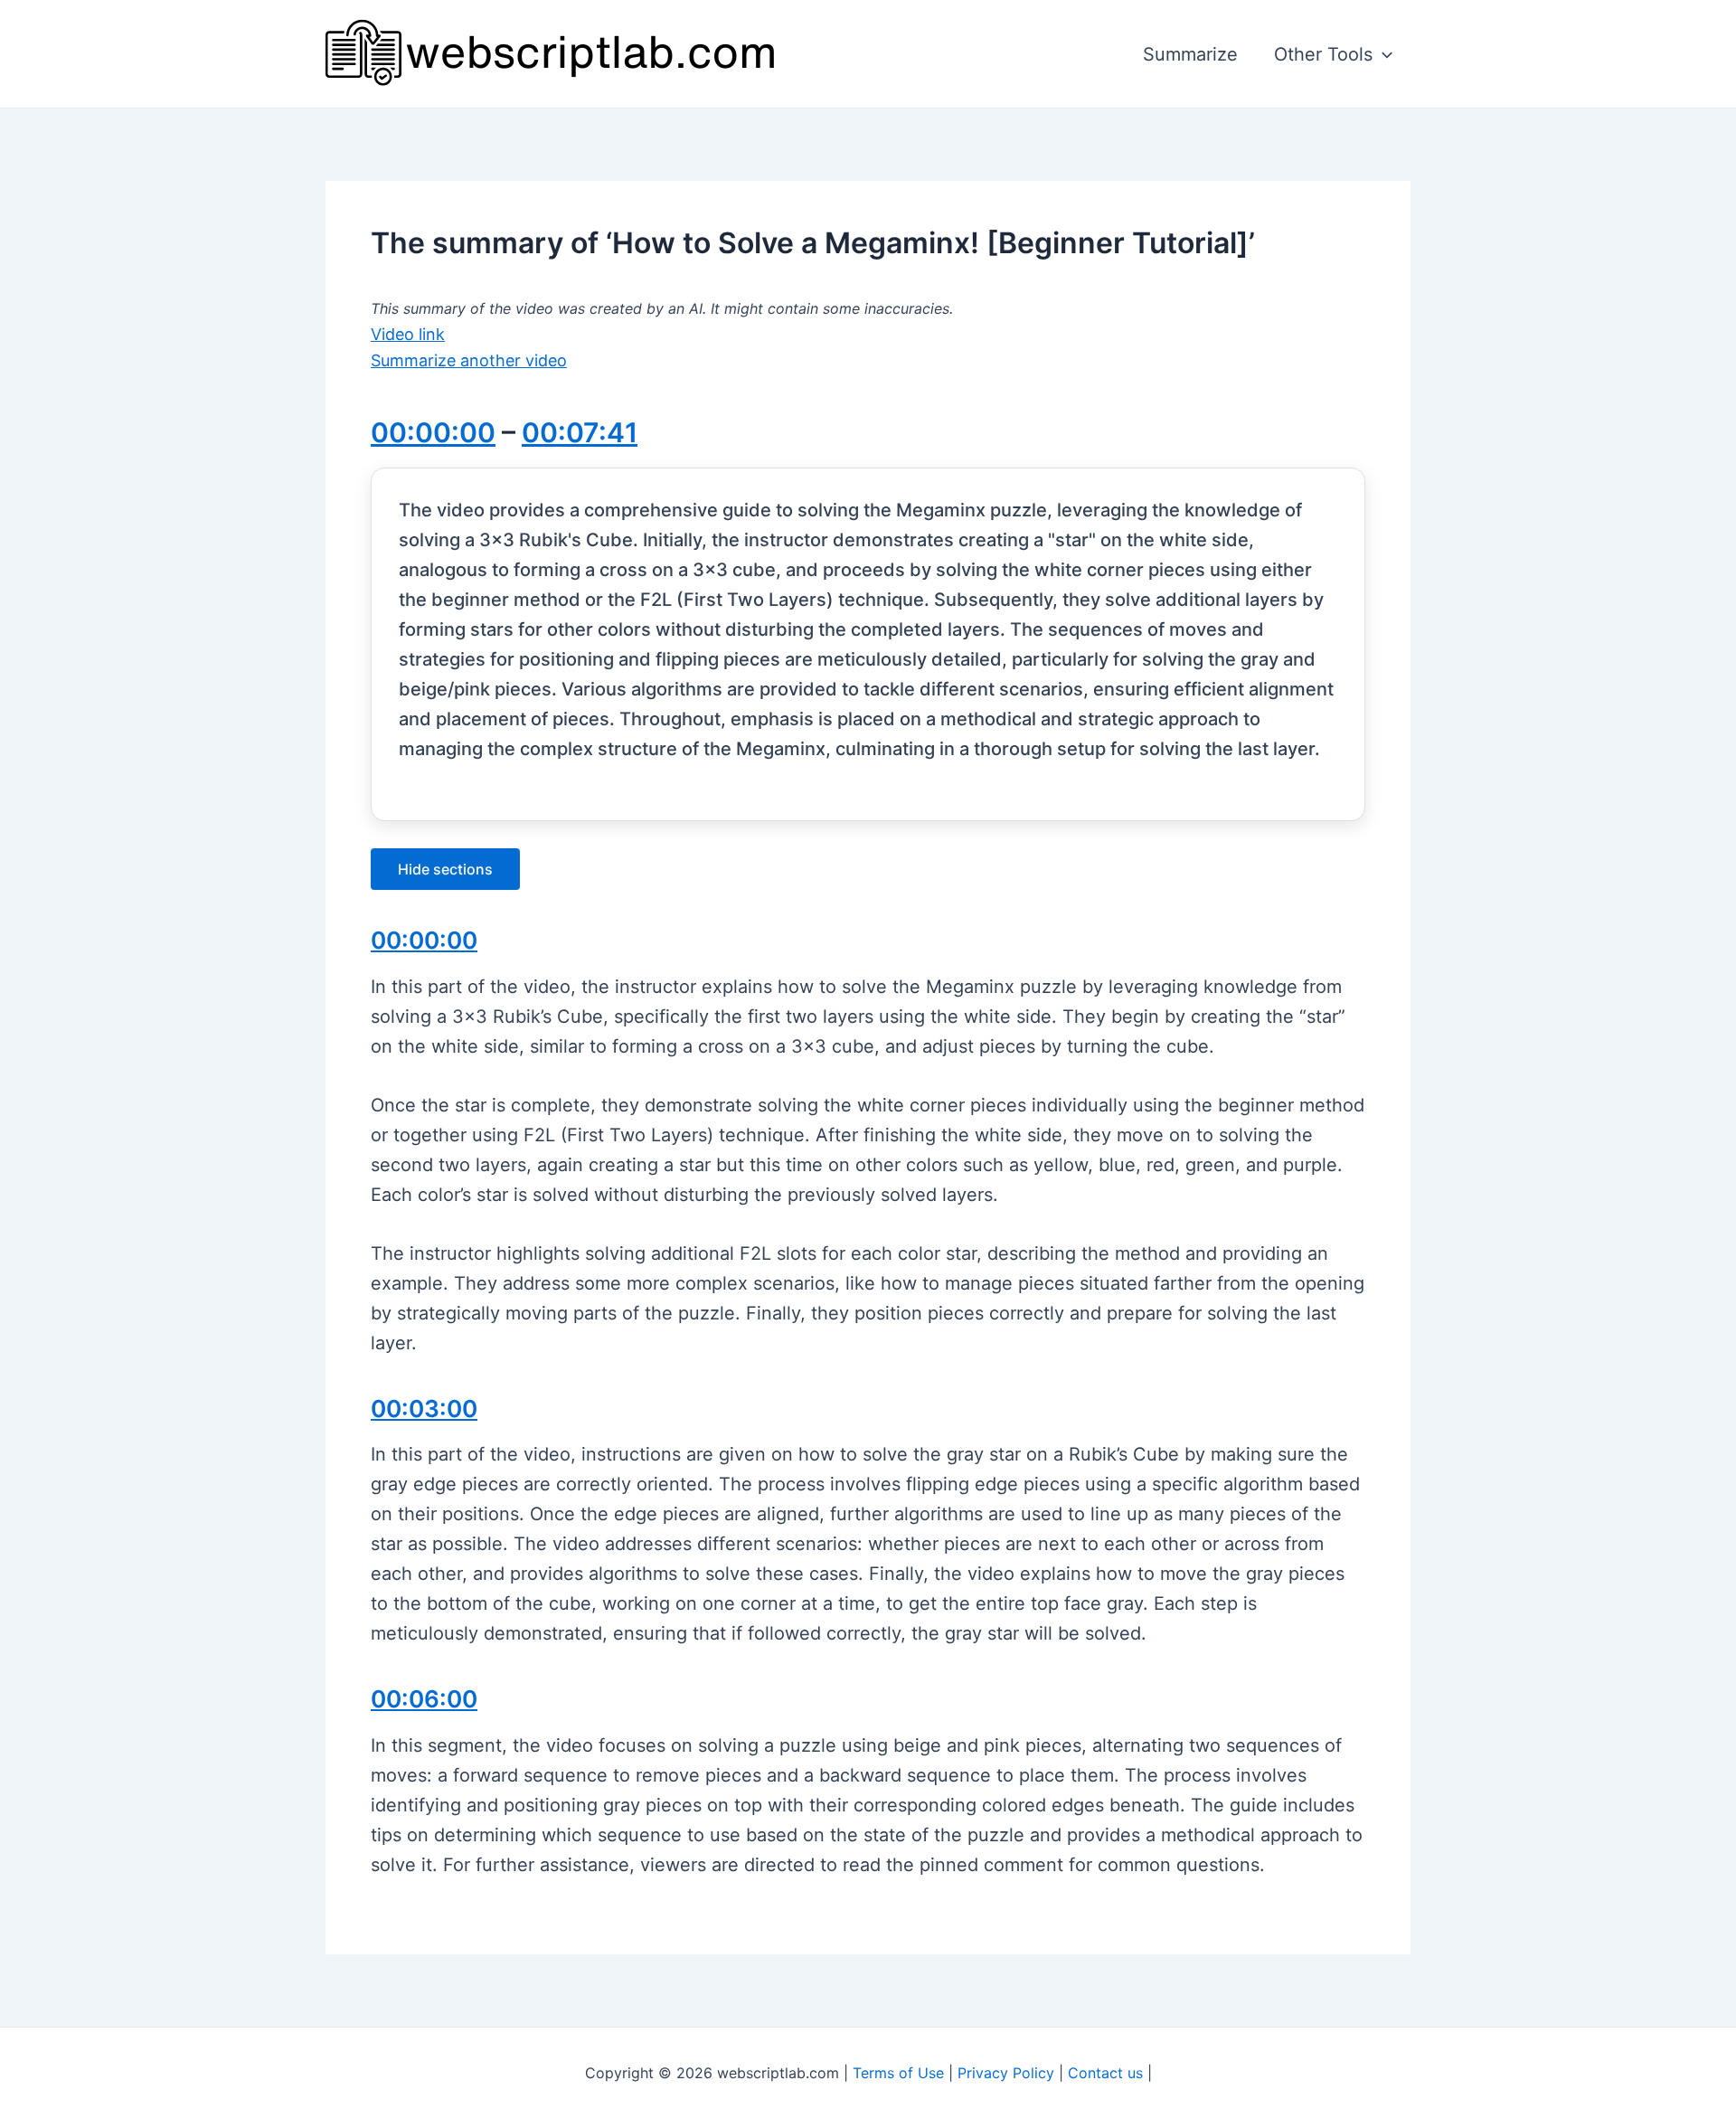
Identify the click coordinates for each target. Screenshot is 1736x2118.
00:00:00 (433, 432)
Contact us (1105, 2073)
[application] (1382, 54)
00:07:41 (580, 432)
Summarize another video (469, 360)
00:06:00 (424, 1699)
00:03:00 (424, 1409)
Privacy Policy (1006, 2073)
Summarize (1190, 54)
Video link (408, 334)
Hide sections (445, 869)
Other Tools (1323, 54)
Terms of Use (898, 2073)
